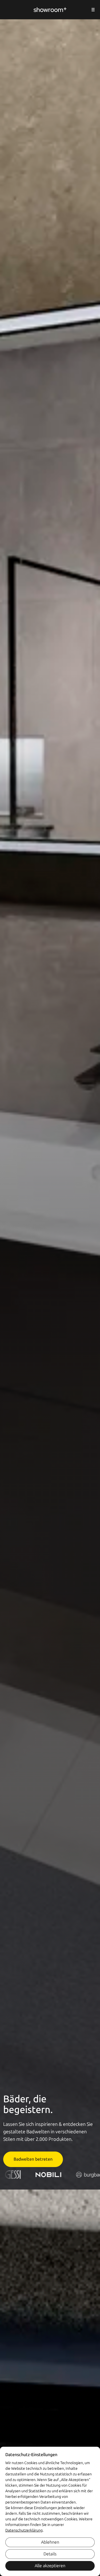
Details (50, 2554)
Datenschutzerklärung (24, 2530)
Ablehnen (50, 2542)
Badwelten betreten (33, 2159)
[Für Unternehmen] (93, 10)
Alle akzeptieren (50, 2566)
